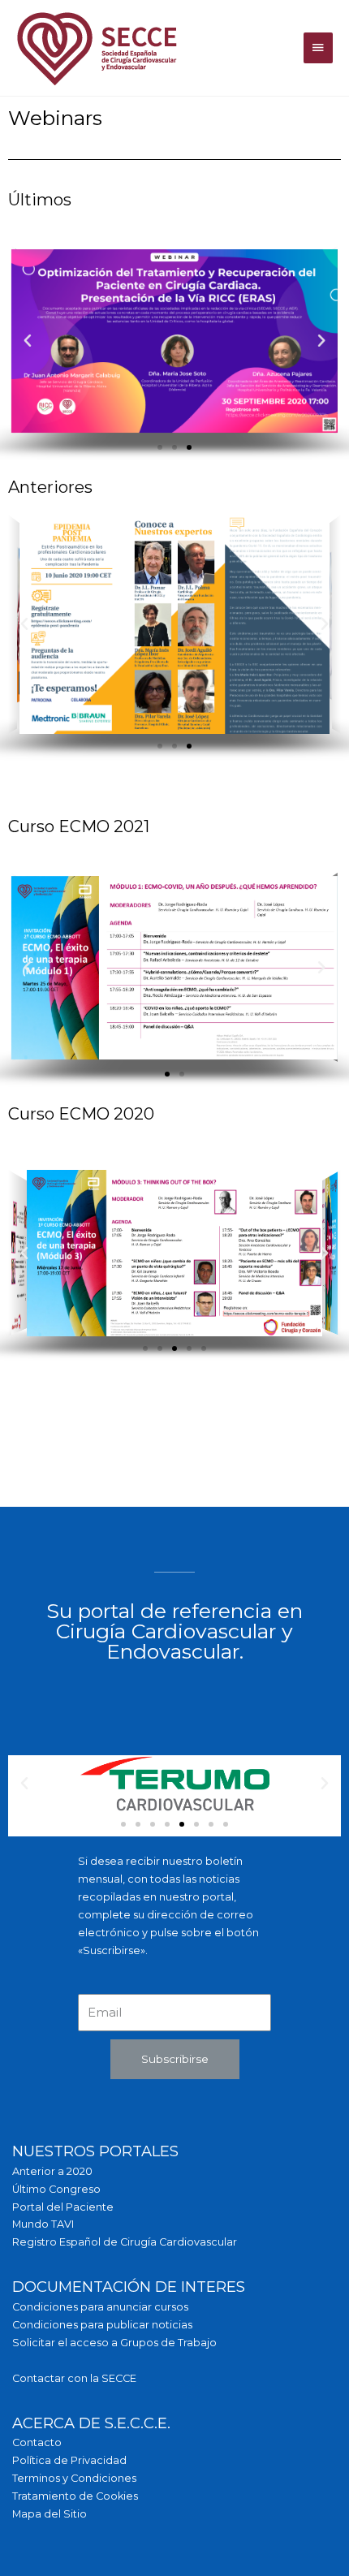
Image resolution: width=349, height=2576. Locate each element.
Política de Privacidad (69, 2460)
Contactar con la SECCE (74, 2378)
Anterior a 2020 (52, 2171)
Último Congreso (56, 2189)
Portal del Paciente (63, 2207)
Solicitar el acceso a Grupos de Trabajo (114, 2343)
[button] (160, 447)
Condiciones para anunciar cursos (100, 2307)
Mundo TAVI (43, 2224)
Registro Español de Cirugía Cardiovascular (125, 2242)
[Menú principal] (318, 48)
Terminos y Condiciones (74, 2478)
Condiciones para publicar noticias (102, 2325)
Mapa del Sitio (50, 2514)
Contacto (37, 2442)
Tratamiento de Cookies (75, 2496)
